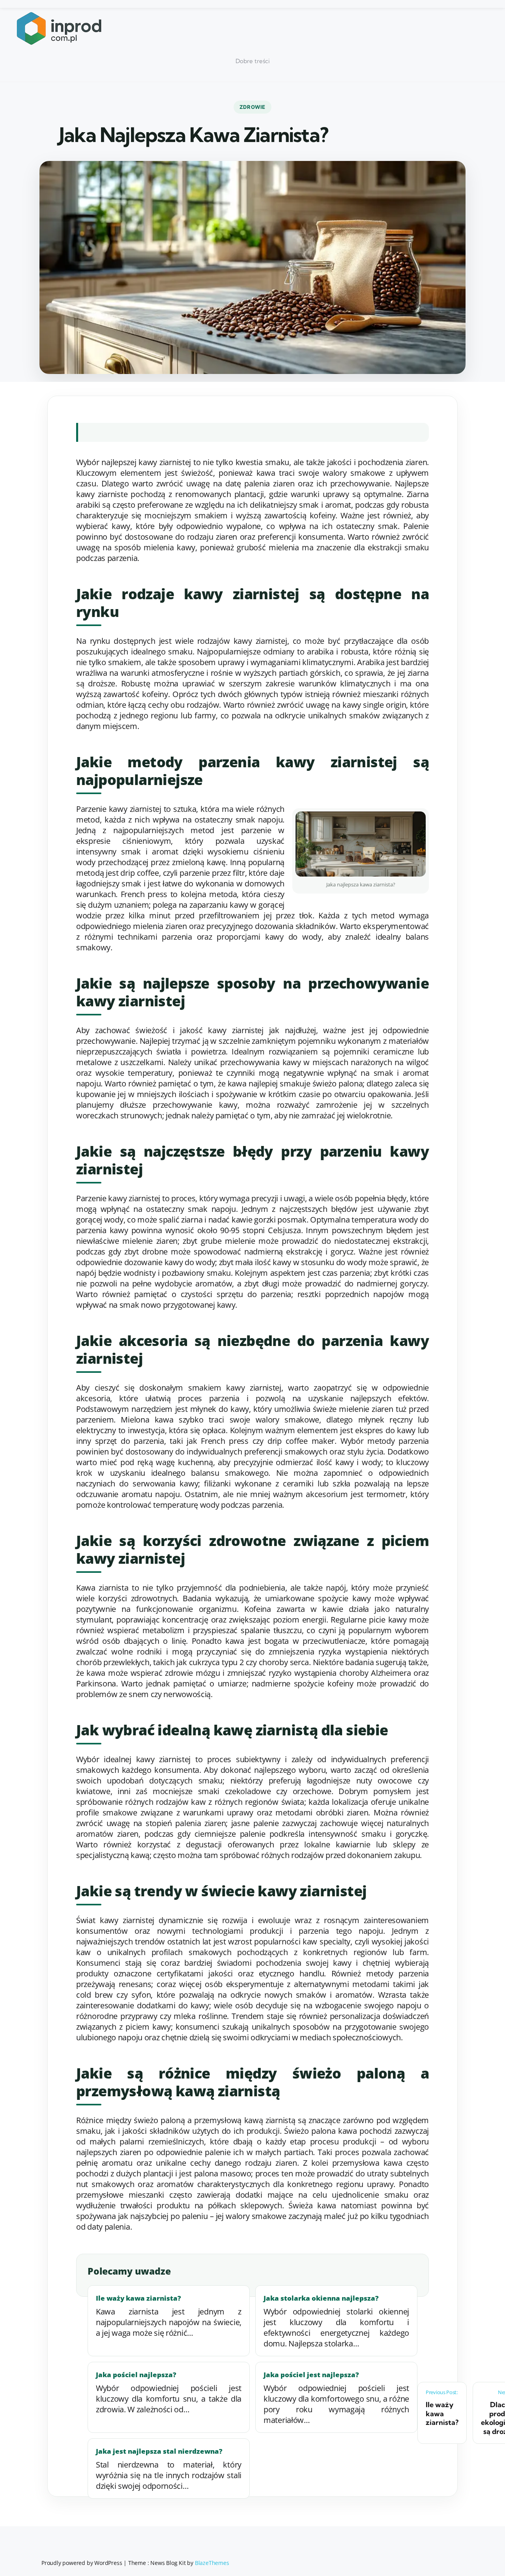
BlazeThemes (212, 2563)
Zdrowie (252, 107)
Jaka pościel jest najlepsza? (311, 2375)
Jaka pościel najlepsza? (136, 2375)
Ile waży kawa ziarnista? (138, 2298)
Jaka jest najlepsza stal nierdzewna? (159, 2451)
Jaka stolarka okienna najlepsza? (321, 2298)
